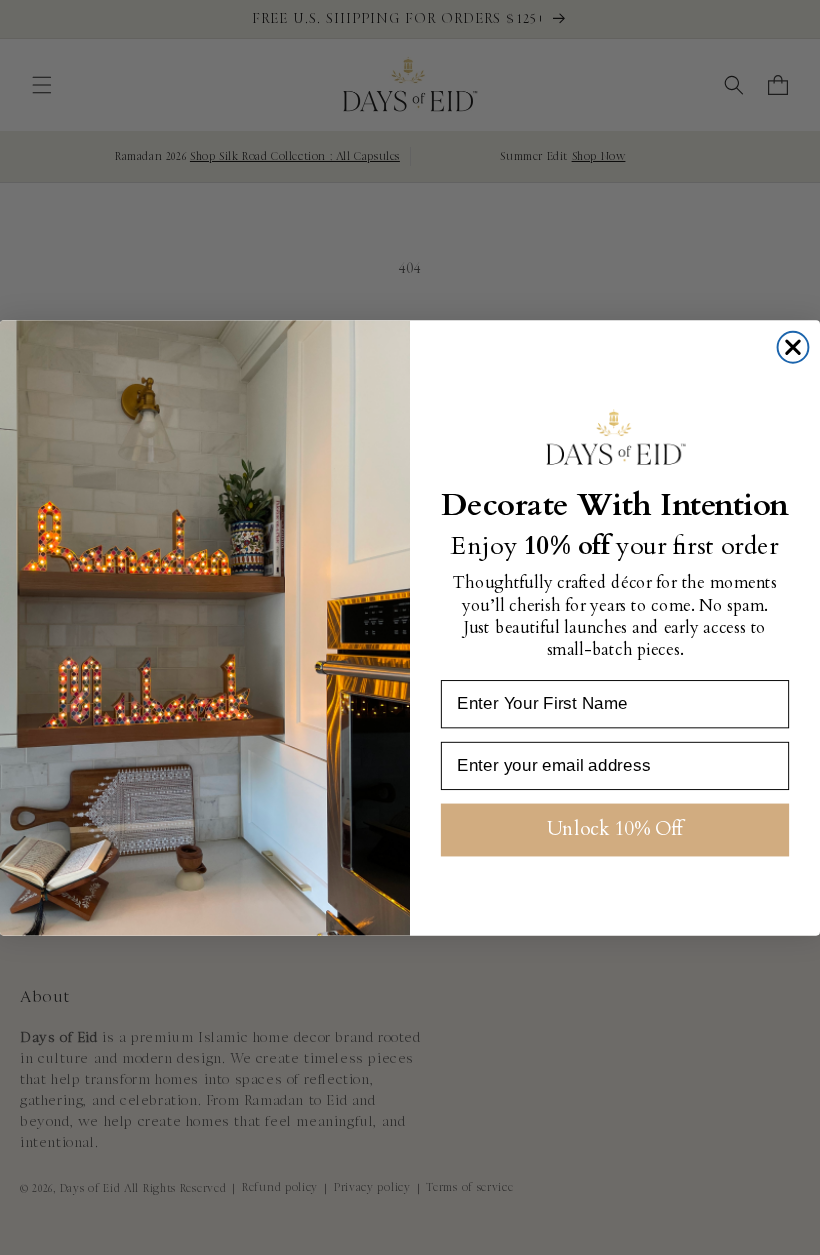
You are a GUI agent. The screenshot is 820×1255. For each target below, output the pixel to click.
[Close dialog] (793, 347)
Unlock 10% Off (615, 829)
